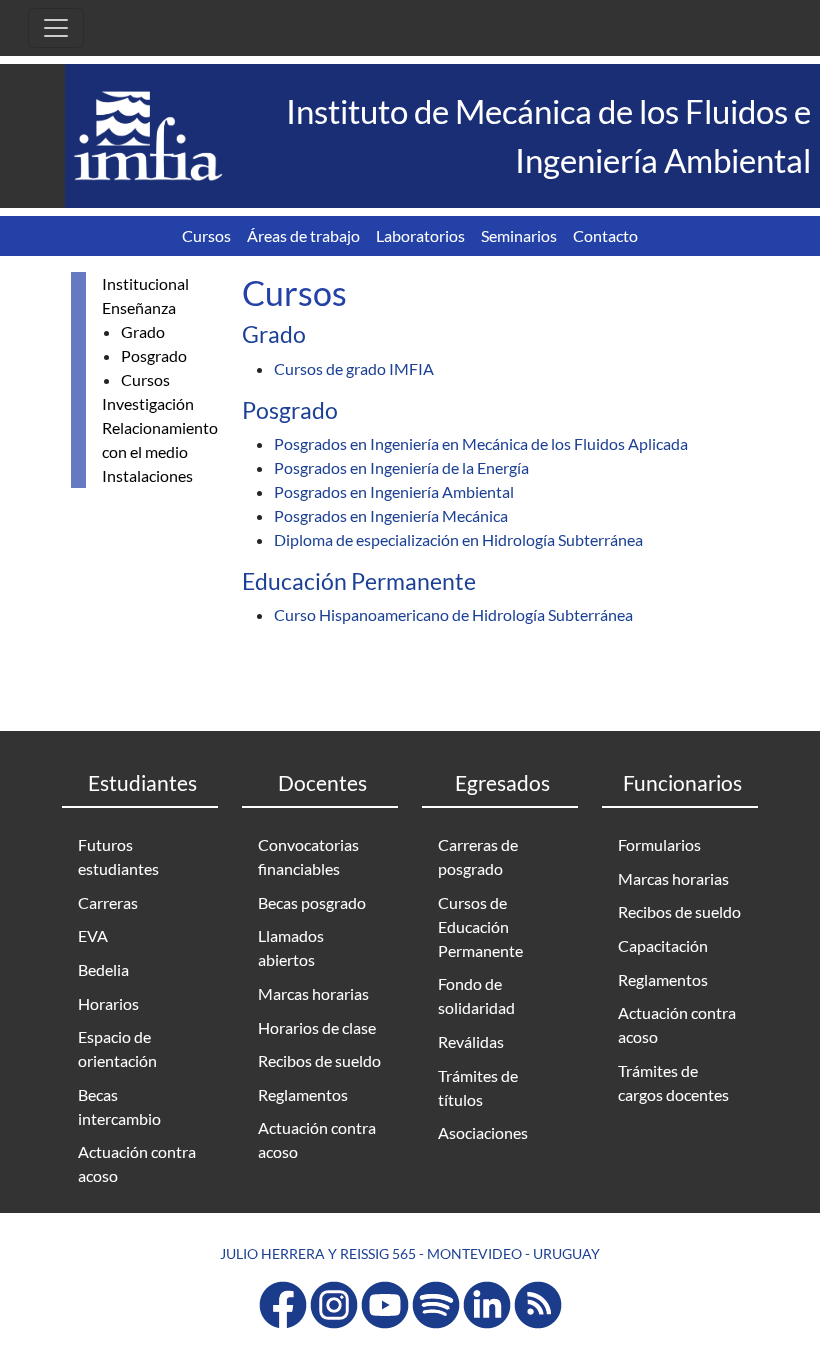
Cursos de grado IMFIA (354, 368)
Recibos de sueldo (319, 1060)
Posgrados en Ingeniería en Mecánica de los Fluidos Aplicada (481, 443)
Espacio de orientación (117, 1048)
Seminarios (519, 235)
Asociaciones (483, 1132)
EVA (93, 935)
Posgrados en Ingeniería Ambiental (394, 491)
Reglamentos (303, 1094)
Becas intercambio (119, 1106)
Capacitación (663, 945)
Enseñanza (139, 307)
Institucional (145, 283)
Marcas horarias (313, 993)
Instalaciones (147, 475)
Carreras (108, 902)
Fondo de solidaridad (476, 995)
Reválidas (471, 1041)
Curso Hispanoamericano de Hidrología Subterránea (453, 614)
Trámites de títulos (478, 1087)
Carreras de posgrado (478, 856)
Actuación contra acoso (137, 1163)
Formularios (659, 844)
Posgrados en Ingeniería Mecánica (391, 515)
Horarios (108, 1003)
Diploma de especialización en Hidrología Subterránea (458, 539)
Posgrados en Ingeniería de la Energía (401, 467)
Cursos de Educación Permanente (480, 926)
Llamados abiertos (291, 947)
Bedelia (103, 969)
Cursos (206, 235)
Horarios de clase (317, 1027)
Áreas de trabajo (303, 235)
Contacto (605, 235)
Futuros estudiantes (118, 856)
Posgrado (154, 355)
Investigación (148, 403)
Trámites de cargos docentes (673, 1082)
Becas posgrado (312, 902)
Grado (143, 331)
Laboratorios (420, 235)
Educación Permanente (359, 581)
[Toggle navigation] (56, 28)
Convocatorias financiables (308, 856)
